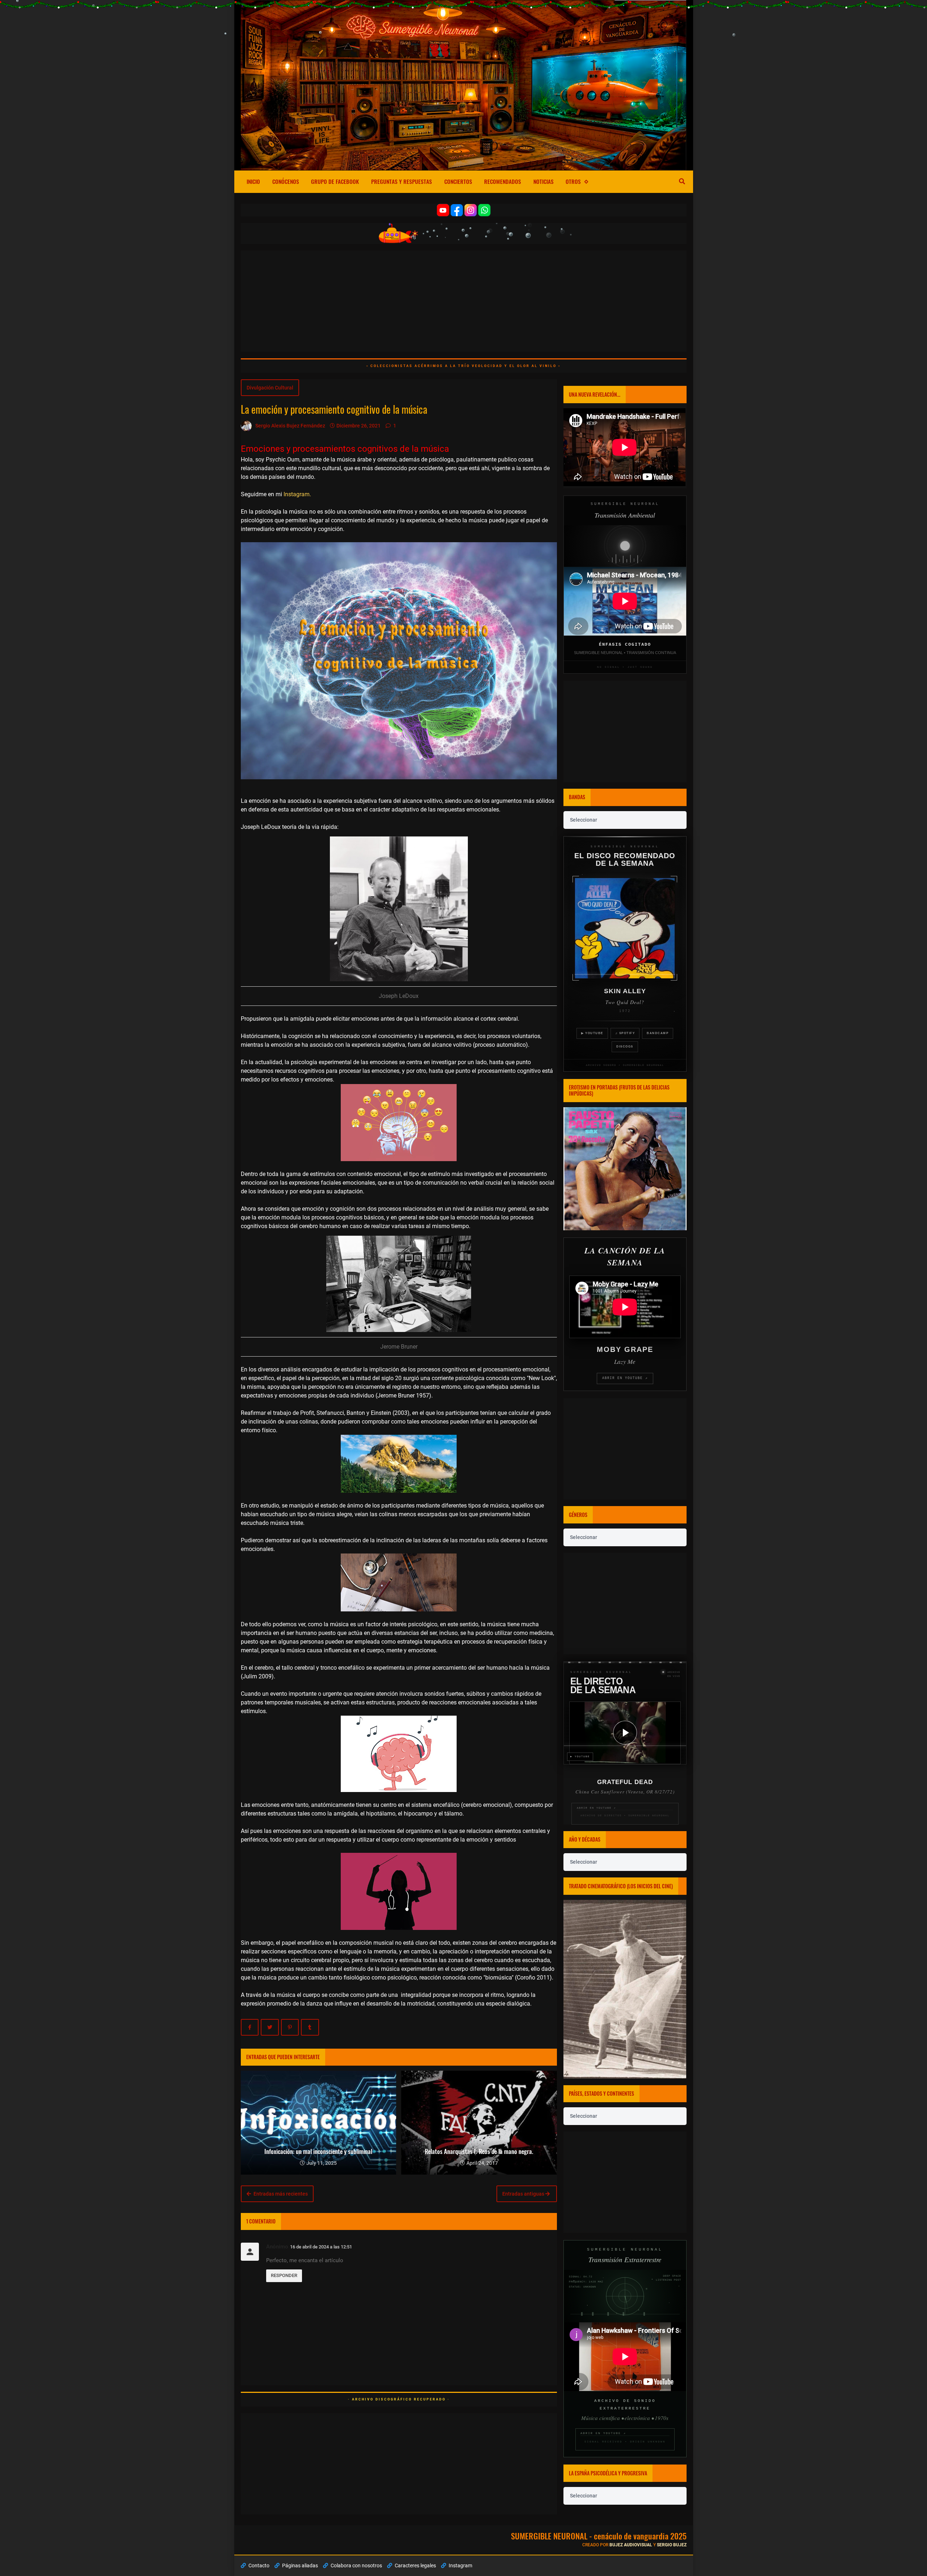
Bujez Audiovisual (631, 2545)
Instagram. (297, 494)
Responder (284, 2275)
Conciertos (458, 181)
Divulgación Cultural (270, 388)
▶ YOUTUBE (592, 1033)
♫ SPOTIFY (625, 1033)
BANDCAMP (658, 1033)
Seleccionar (584, 820)
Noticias (544, 181)
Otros (573, 181)
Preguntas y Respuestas (402, 181)
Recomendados (503, 181)
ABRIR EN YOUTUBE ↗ (625, 1378)
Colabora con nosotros (356, 2566)
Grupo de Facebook (335, 181)
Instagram (460, 2566)
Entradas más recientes (280, 2194)
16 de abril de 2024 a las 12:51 (321, 2247)
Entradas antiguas (524, 2194)
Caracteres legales (415, 2566)
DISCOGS (625, 1047)
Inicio (253, 181)
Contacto (258, 2566)
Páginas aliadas (299, 2566)
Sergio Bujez (672, 2545)
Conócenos (286, 181)
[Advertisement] (458, 301)
